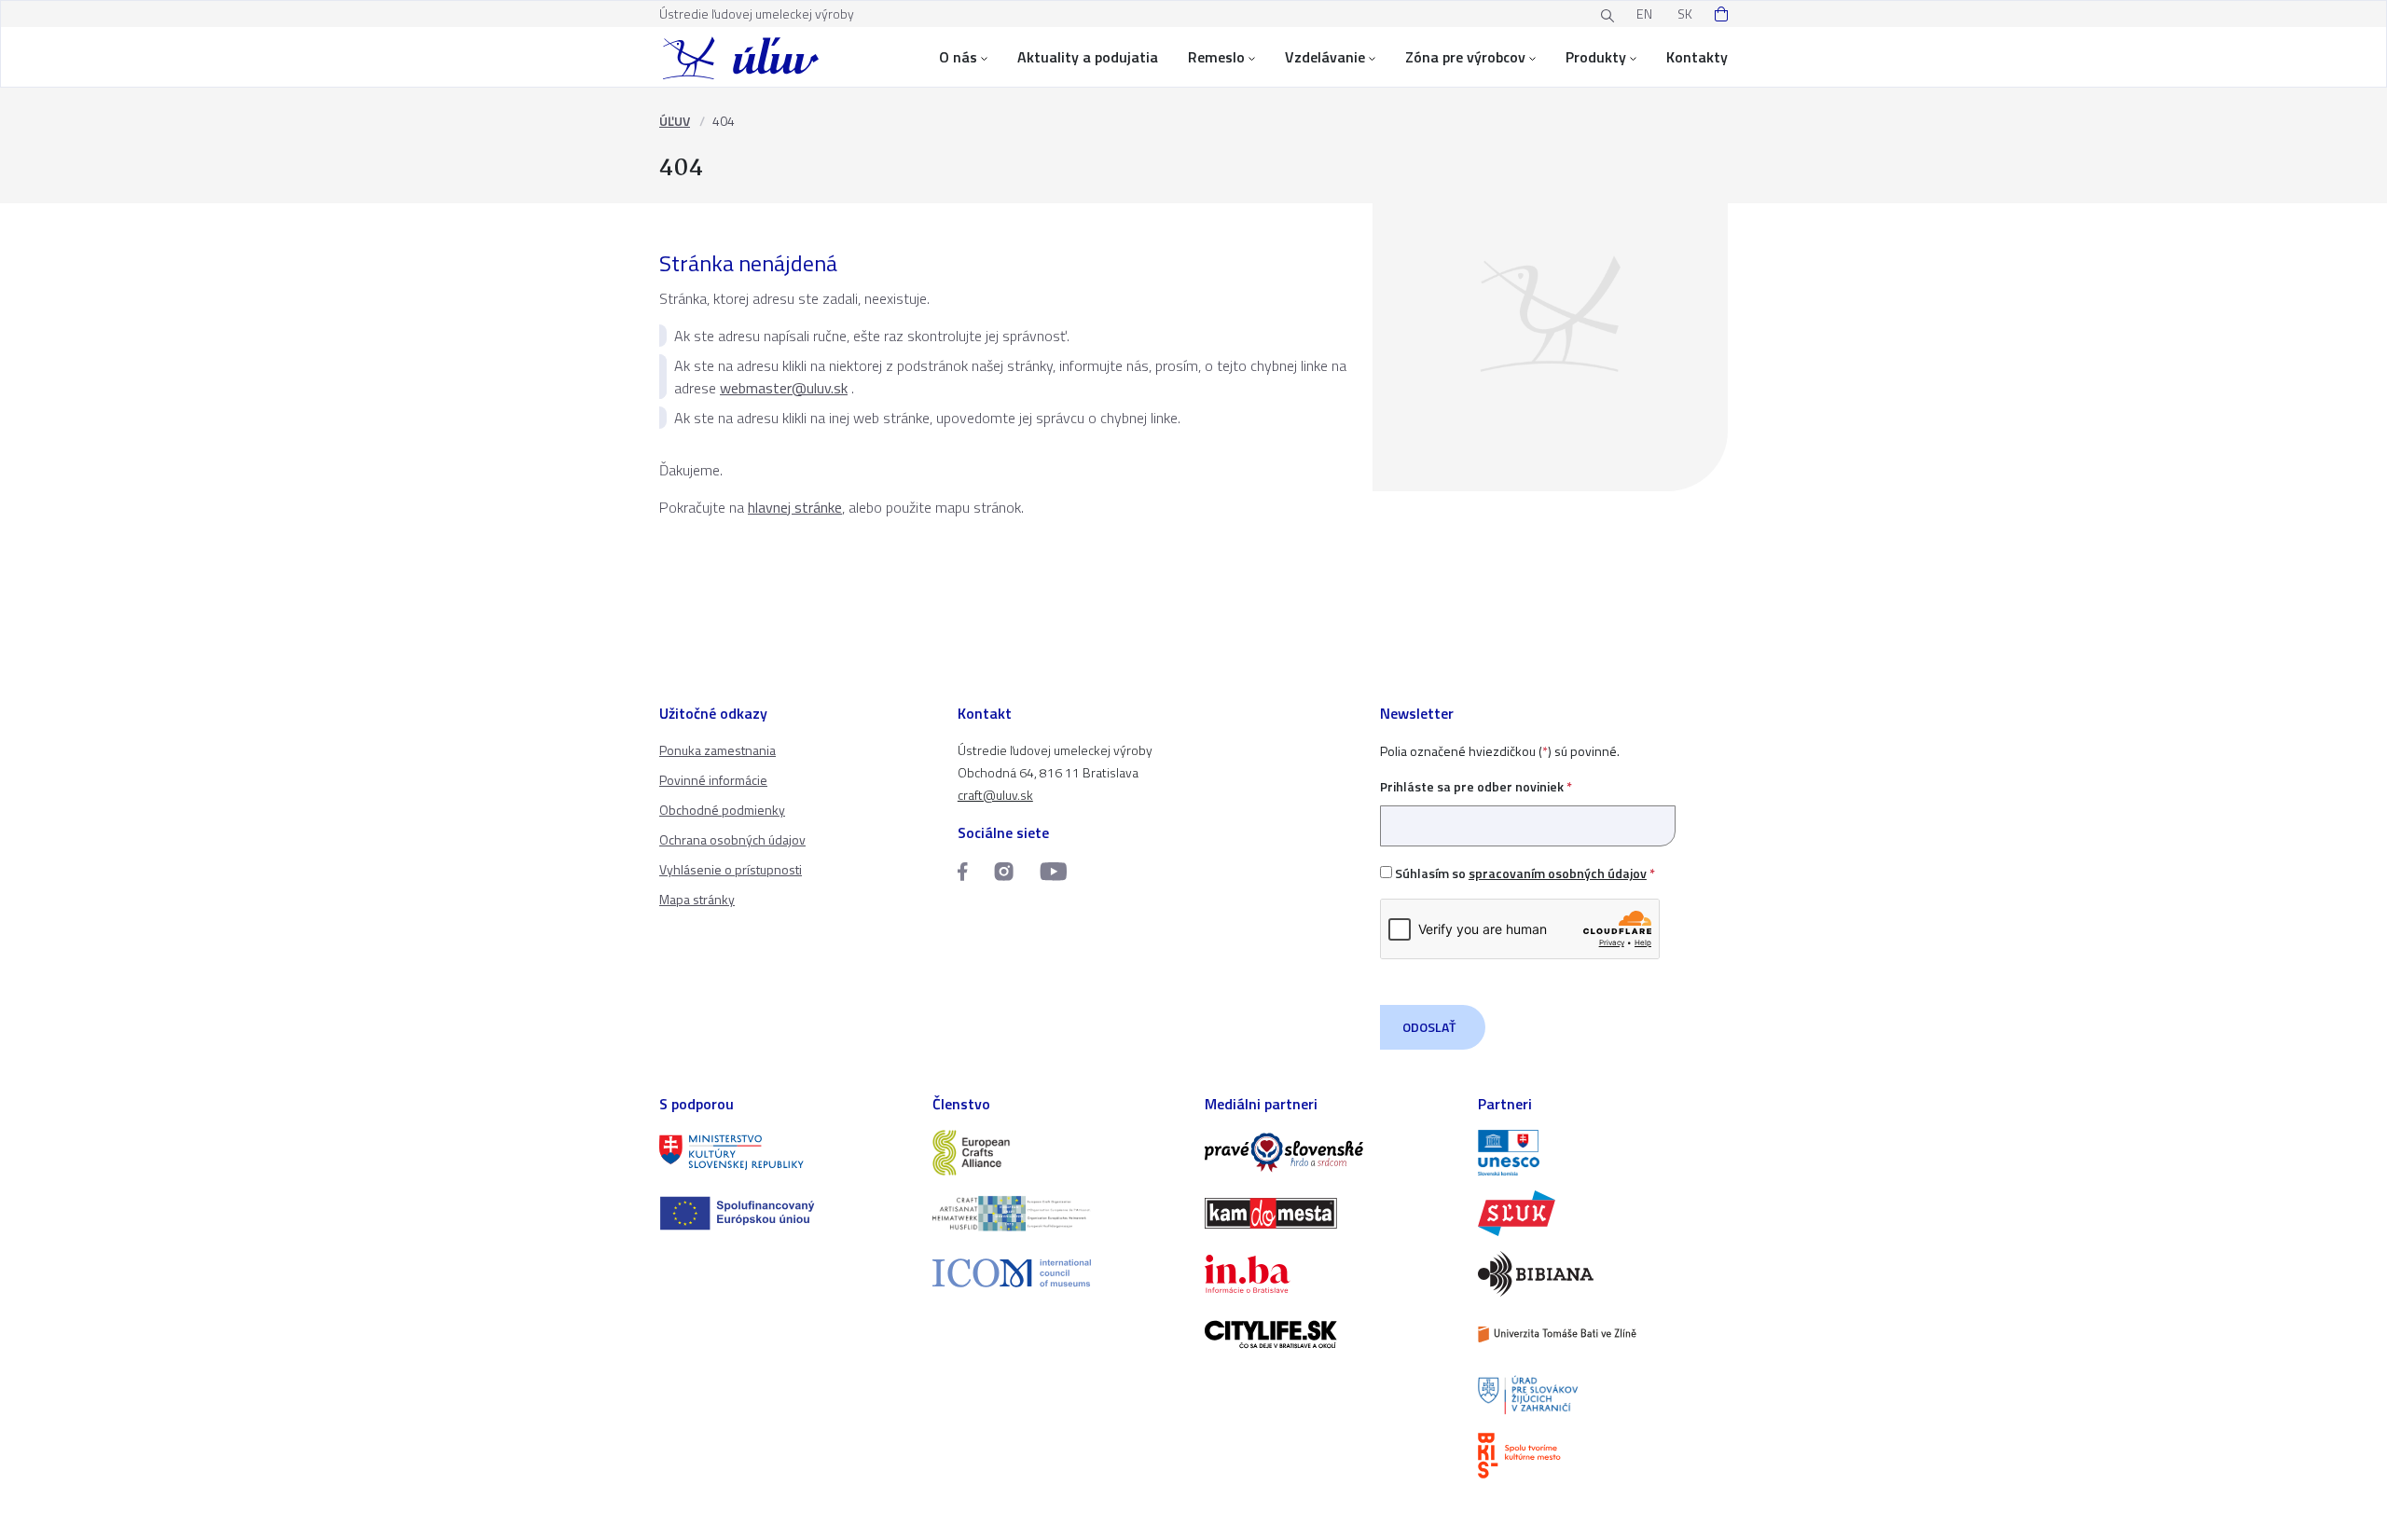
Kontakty (1697, 57)
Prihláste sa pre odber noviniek (1476, 786)
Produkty (1596, 57)
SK (1685, 14)
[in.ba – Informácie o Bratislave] (1330, 1274)
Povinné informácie (713, 780)
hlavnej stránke (795, 507)
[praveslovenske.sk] (1330, 1153)
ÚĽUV (675, 121)
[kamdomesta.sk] (1330, 1213)
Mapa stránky (697, 899)
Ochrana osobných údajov (732, 839)
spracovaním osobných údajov (1558, 873)
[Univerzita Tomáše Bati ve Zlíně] (1603, 1334)
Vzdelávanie (1325, 57)
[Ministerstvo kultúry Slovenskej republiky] (785, 1153)
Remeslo (1216, 57)
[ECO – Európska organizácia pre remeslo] (1058, 1213)
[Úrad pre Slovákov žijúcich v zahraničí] (1603, 1395)
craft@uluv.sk (995, 795)
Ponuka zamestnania (717, 750)
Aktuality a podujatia (1088, 57)
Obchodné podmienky (722, 810)
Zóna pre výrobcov (1465, 57)
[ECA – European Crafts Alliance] (1058, 1153)
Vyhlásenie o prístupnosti (731, 869)
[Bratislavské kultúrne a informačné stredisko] (1603, 1456)
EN (1644, 14)
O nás (958, 57)
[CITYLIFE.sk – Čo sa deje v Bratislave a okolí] (1330, 1334)
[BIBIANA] (1603, 1274)
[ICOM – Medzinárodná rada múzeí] (1058, 1273)
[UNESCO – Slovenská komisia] (1603, 1153)
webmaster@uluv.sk (784, 388)
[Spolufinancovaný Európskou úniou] (785, 1213)
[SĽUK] (1603, 1213)
